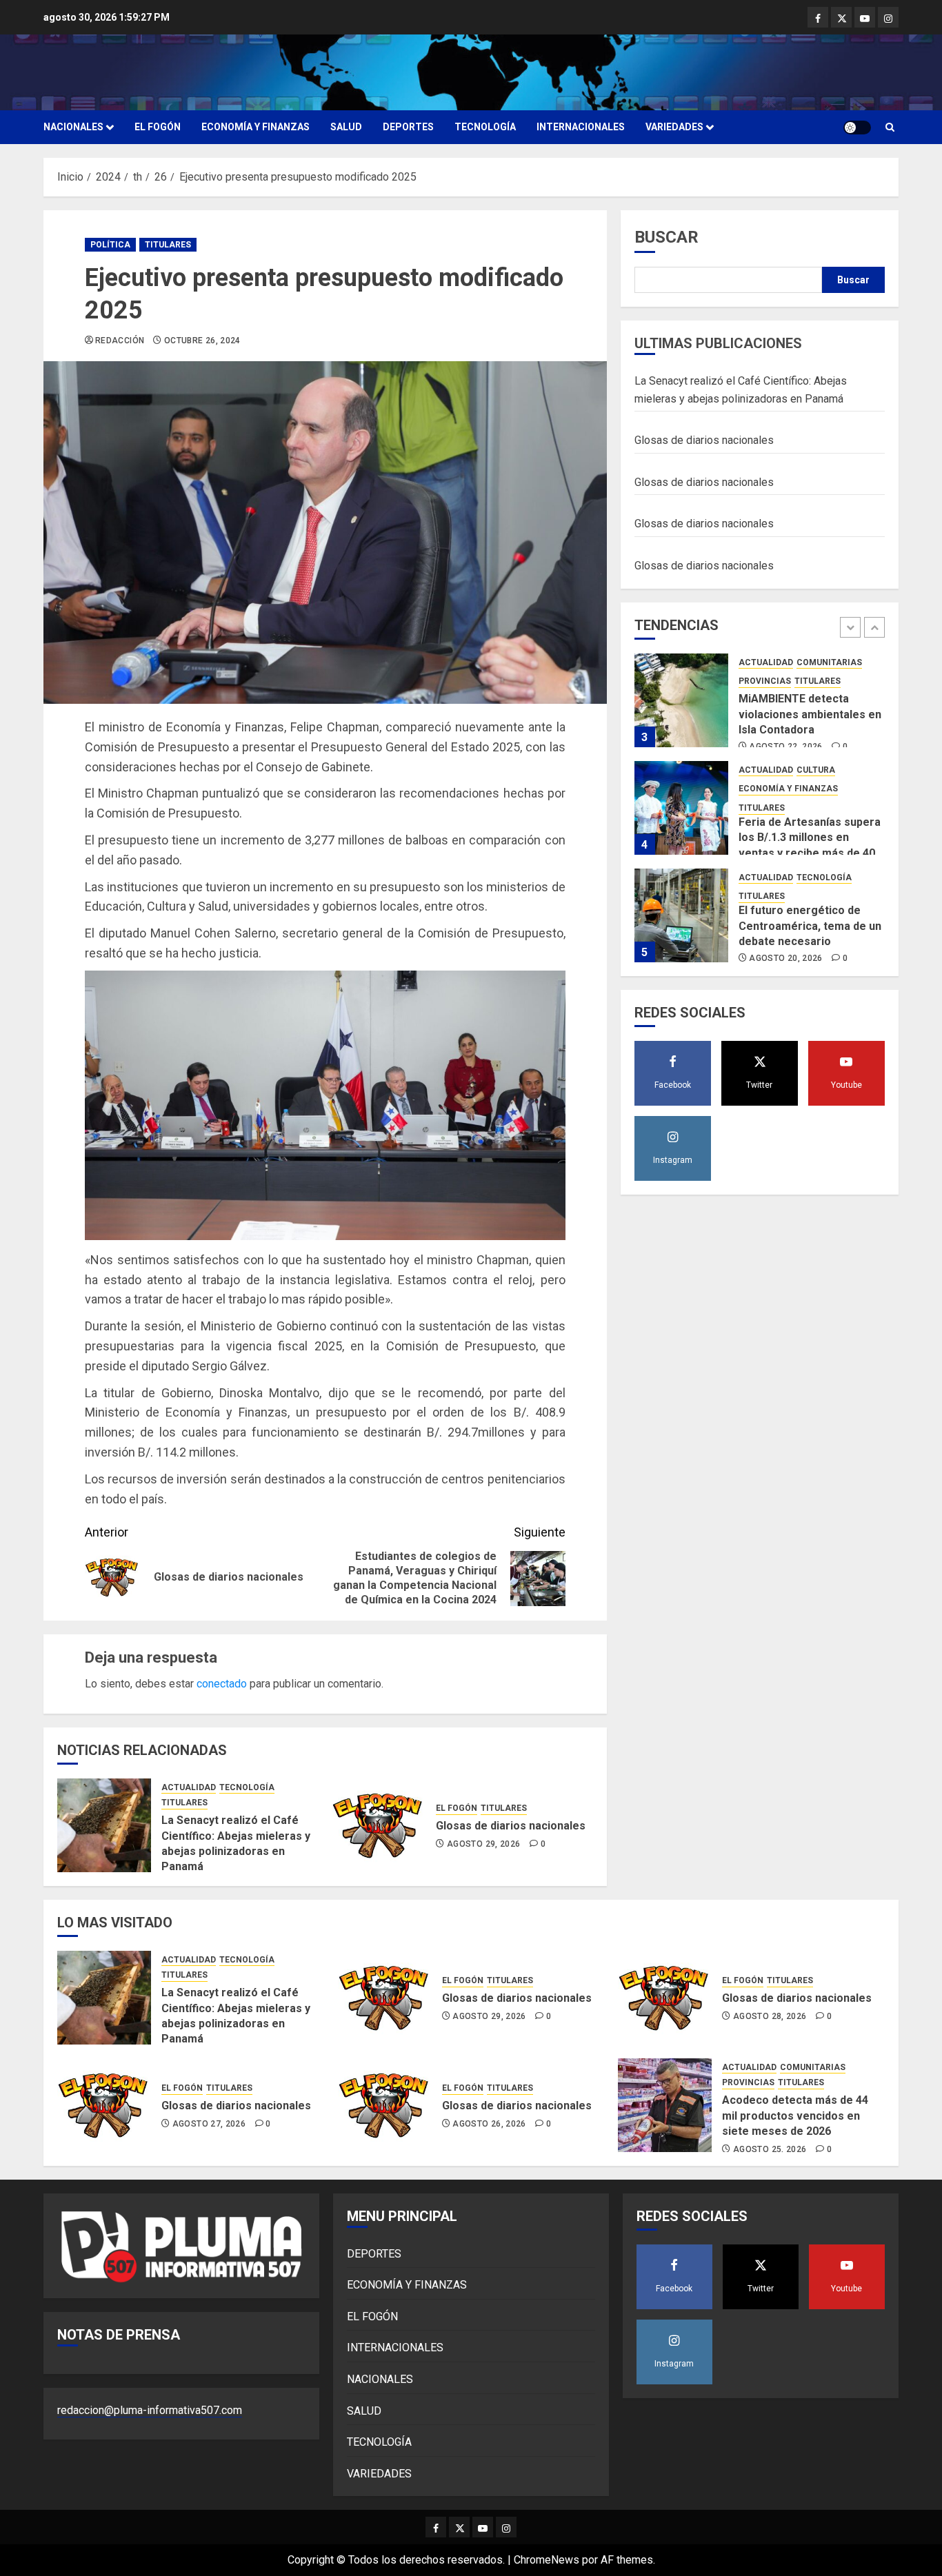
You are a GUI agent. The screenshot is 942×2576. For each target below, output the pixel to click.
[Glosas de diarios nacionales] (379, 1825)
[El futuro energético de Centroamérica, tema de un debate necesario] (681, 915)
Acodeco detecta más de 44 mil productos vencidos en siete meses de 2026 (795, 2116)
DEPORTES (408, 127)
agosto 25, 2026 (770, 2149)
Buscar (667, 237)
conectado (222, 1684)
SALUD (346, 127)
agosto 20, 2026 (785, 958)
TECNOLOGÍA (485, 127)
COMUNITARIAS (829, 662)
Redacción (120, 341)
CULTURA (816, 770)
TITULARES (168, 245)
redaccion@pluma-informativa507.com (150, 2410)
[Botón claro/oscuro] (857, 128)
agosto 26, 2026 (489, 2124)
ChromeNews (547, 2560)
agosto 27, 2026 (209, 2124)
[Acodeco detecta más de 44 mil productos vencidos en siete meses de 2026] (665, 2105)
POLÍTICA (110, 245)
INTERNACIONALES (581, 127)
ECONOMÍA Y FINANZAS (255, 127)
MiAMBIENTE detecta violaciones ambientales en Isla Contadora (810, 714)
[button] (890, 127)
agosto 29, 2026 (483, 1844)
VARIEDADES (674, 127)
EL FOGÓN (158, 127)
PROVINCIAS (765, 681)
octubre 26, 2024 (202, 341)
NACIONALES (73, 127)
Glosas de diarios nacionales (511, 1826)
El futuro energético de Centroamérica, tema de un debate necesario (810, 926)
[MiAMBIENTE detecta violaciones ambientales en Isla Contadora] (681, 700)
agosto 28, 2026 (770, 2016)
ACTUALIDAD (189, 1787)
